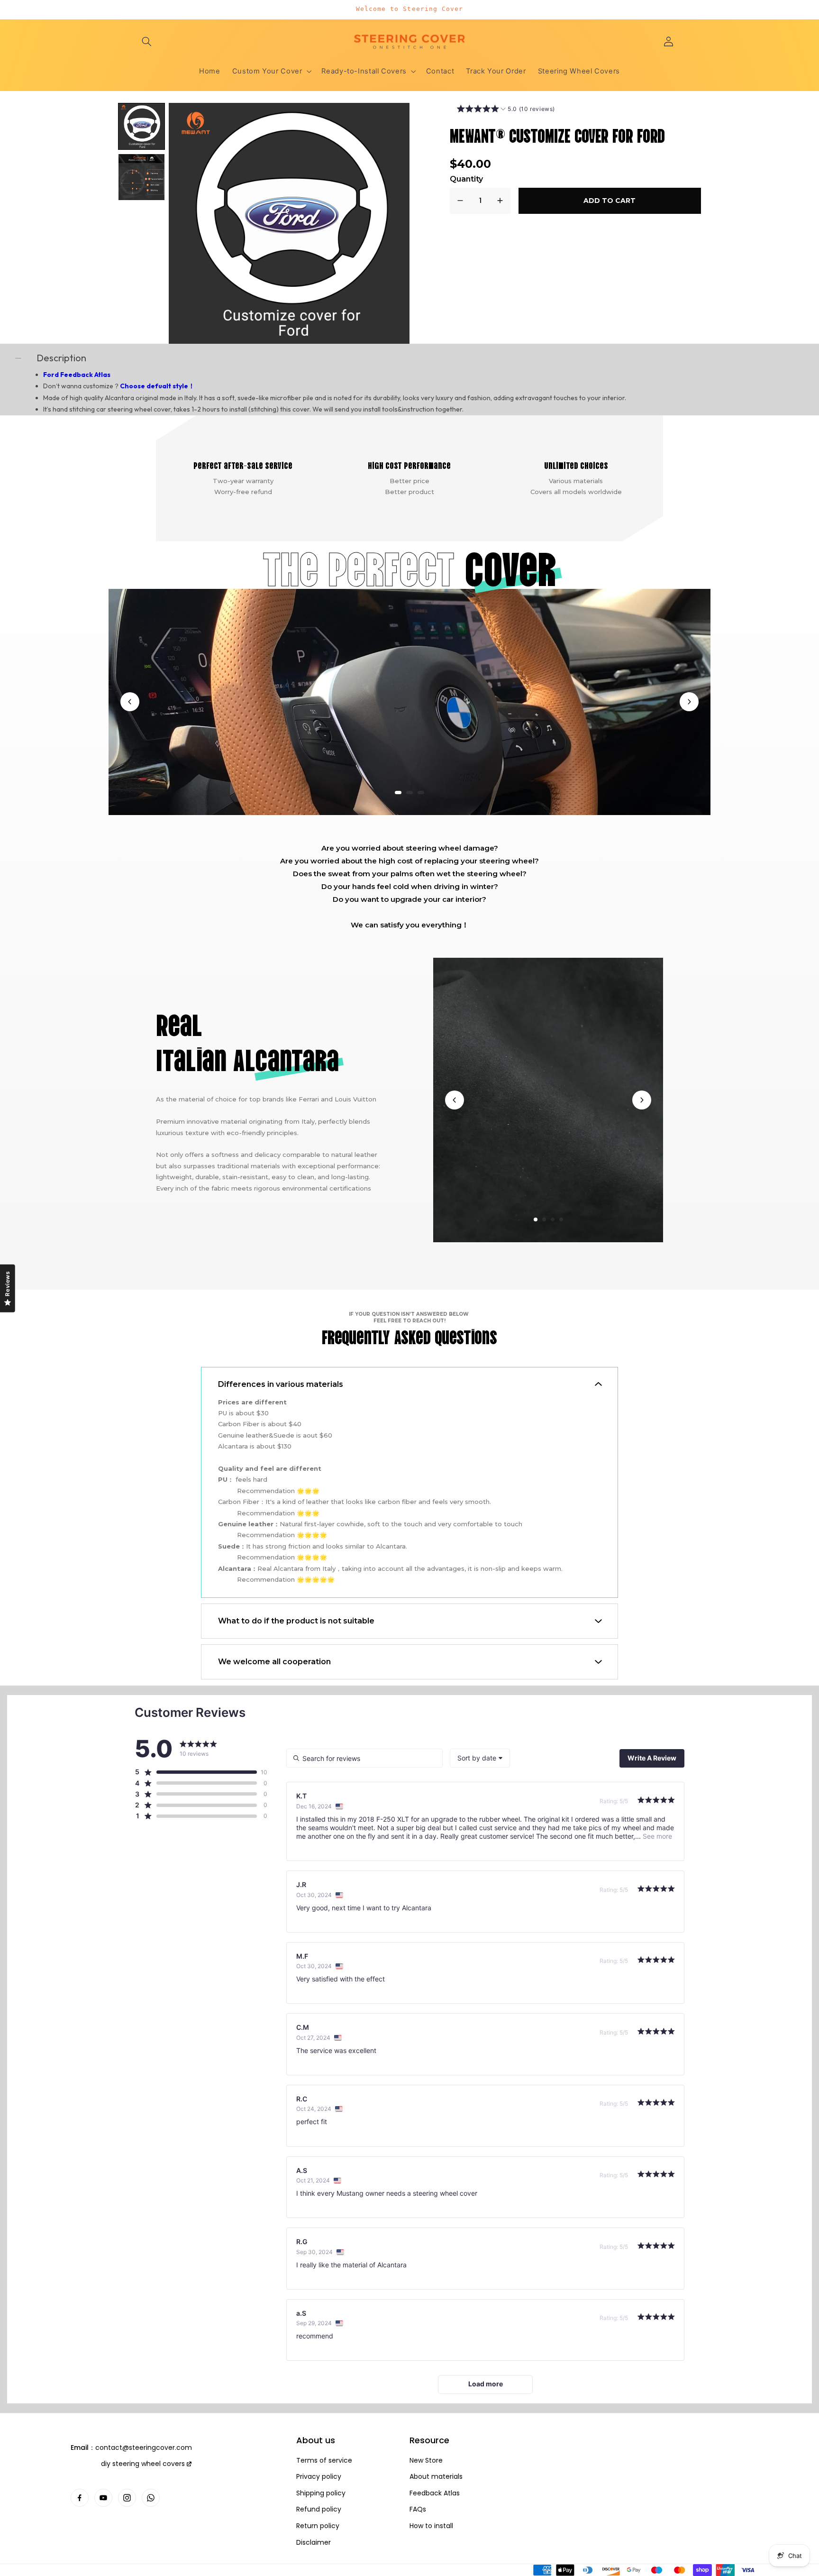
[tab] (398, 793)
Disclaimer (314, 2543)
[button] (147, 41)
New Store (426, 2461)
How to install (431, 2526)
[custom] (80, 2498)
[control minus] (460, 201)
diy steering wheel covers (143, 2464)
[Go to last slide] (130, 702)
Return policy (318, 2526)
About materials (436, 2477)
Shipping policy (321, 2493)
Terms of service (324, 2461)
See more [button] (656, 1836)
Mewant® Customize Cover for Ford (557, 134)
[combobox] (480, 1758)
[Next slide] (689, 702)
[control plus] (500, 201)
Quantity (466, 179)
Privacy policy (319, 2477)
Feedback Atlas (435, 2493)
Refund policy (319, 2509)
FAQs (418, 2509)
